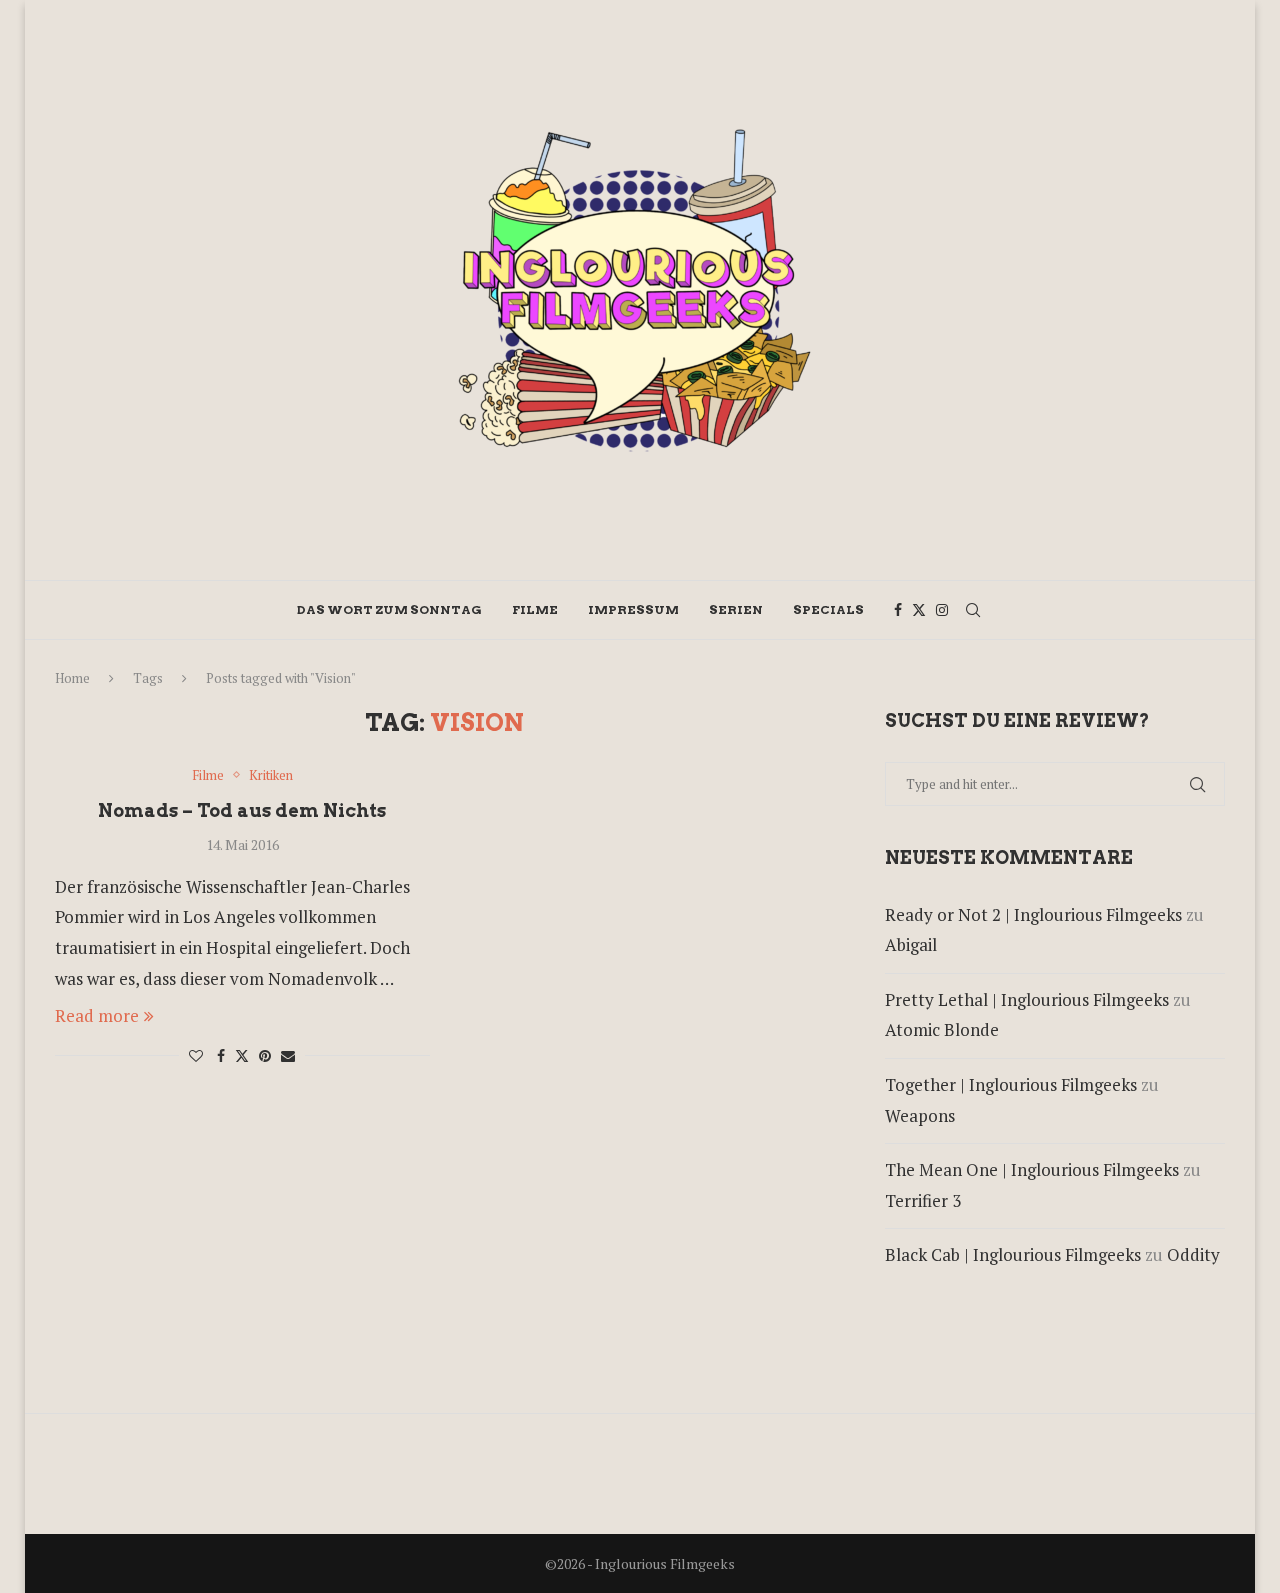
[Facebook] (898, 610)
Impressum (633, 609)
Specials (828, 609)
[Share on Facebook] (221, 1055)
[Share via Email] (288, 1055)
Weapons (920, 1115)
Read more (97, 1015)
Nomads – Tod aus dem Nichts (242, 810)
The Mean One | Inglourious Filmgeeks (1032, 1169)
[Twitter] (919, 610)
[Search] (973, 610)
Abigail (911, 944)
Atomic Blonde (942, 1029)
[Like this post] (196, 1055)
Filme (535, 609)
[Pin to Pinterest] (265, 1055)
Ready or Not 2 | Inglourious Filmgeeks (1033, 914)
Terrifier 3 (923, 1200)
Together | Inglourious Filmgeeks (1011, 1084)
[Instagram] (942, 610)
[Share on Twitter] (242, 1055)
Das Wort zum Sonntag (389, 609)
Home (72, 678)
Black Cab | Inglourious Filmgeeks (1013, 1254)
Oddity (1193, 1254)
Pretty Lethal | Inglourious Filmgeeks (1027, 999)
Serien (736, 609)
